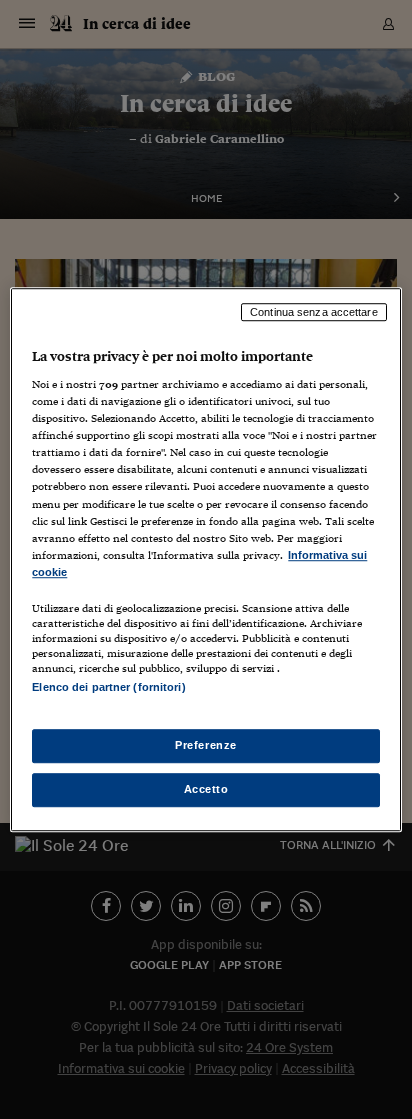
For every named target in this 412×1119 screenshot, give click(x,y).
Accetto (206, 789)
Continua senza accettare (314, 312)
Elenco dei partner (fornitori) (108, 687)
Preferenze (206, 745)
